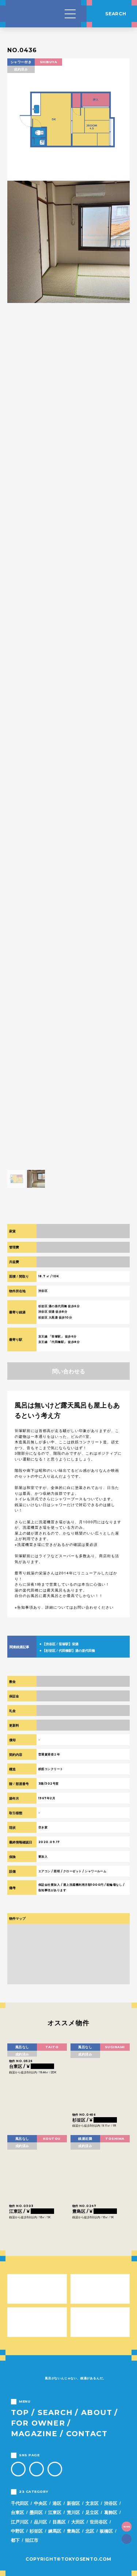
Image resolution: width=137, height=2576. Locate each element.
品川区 (41, 2522)
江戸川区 (20, 2522)
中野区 (18, 2531)
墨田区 (36, 2512)
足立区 (92, 2512)
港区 (57, 2503)
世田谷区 (99, 2522)
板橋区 (106, 2531)
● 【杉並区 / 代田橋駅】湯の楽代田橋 (67, 1650)
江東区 (55, 2512)
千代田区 (20, 2503)
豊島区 (73, 2531)
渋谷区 (111, 2503)
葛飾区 (111, 2512)
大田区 (78, 2522)
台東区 (18, 2512)
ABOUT (97, 2412)
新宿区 (73, 2503)
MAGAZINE (34, 2434)
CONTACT (87, 2434)
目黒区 (59, 2522)
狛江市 (32, 2540)
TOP (20, 2412)
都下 (15, 2540)
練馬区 (55, 2531)
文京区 (92, 2503)
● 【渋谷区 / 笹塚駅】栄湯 (59, 1644)
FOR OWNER (38, 2423)
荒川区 (73, 2512)
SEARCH (55, 2412)
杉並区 (36, 2531)
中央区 (41, 2503)
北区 (90, 2531)
